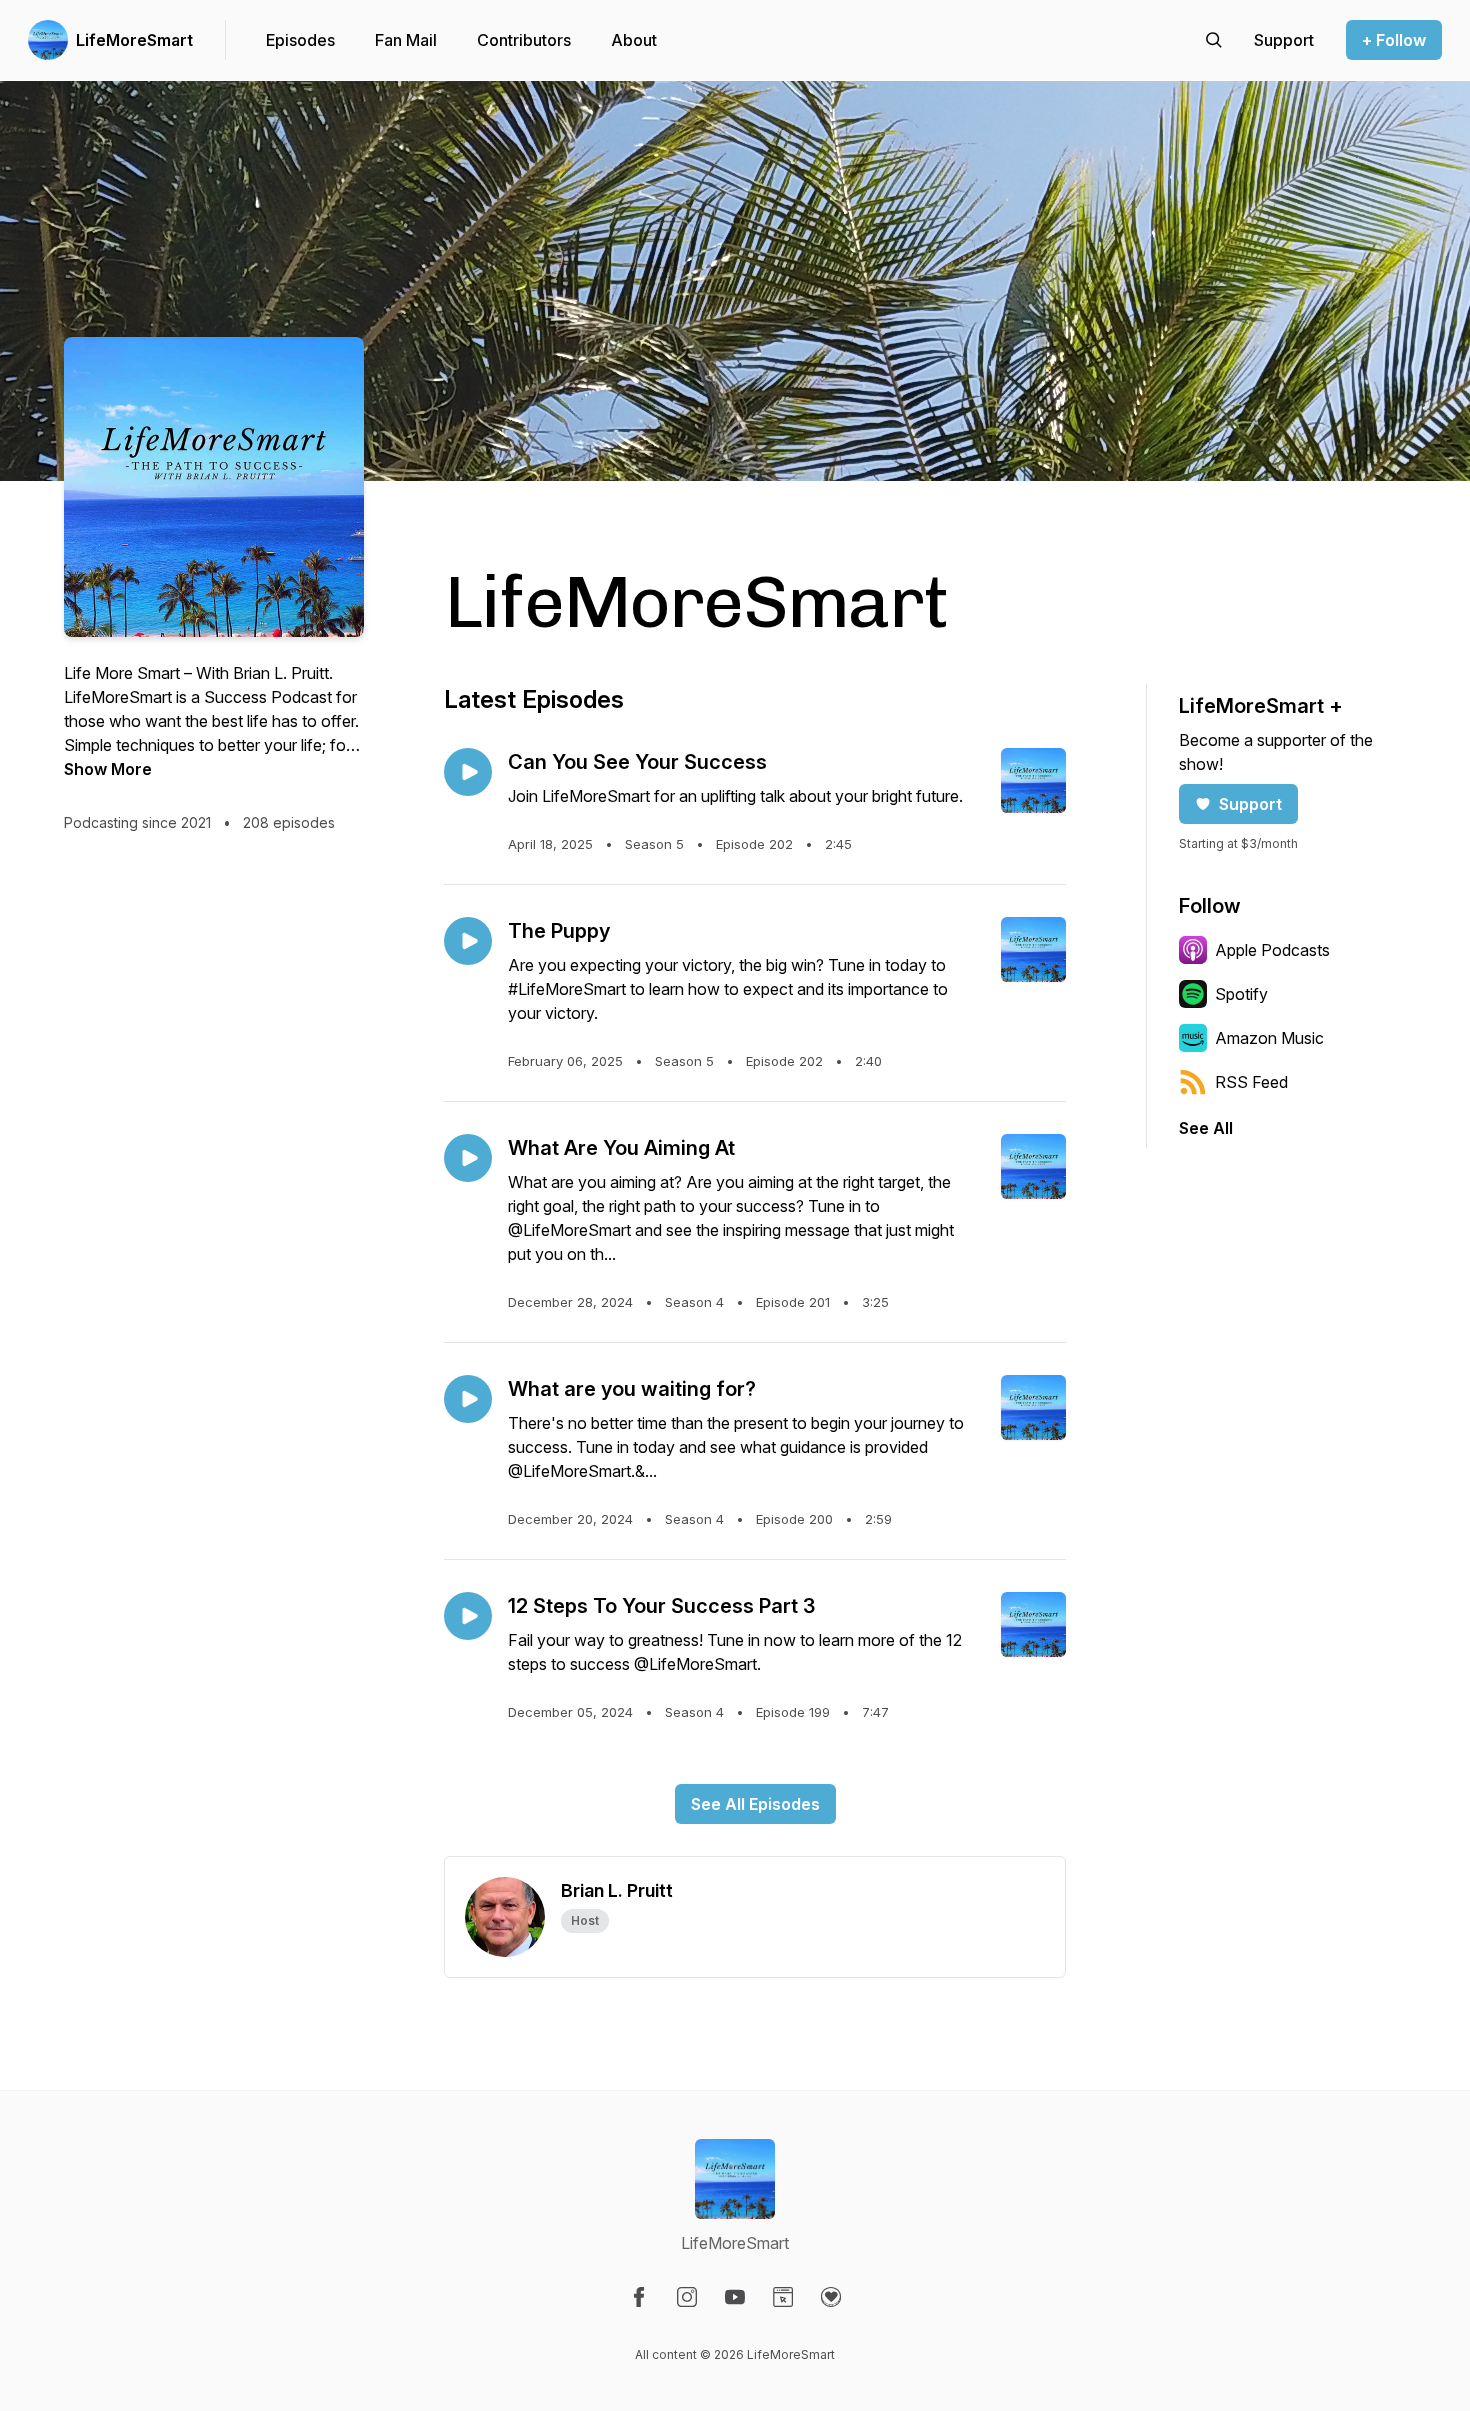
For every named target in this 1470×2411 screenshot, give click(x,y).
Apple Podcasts (1272, 950)
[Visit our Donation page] (831, 2297)
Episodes (300, 40)
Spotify (1241, 994)
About (634, 40)
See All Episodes (755, 1804)
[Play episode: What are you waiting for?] (468, 1399)
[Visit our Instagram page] (687, 2297)
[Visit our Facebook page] (639, 2297)
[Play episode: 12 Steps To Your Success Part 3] (468, 1616)
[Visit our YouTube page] (735, 2297)
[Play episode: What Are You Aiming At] (468, 1158)
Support (1250, 804)
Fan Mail (406, 40)
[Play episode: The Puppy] (468, 941)
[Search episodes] (1214, 40)
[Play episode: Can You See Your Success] (468, 772)
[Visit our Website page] (783, 2297)
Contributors (524, 40)
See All (1206, 1128)
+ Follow (1394, 40)
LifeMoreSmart (134, 40)
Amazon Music (1269, 1038)
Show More (108, 769)
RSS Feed (1251, 1082)
